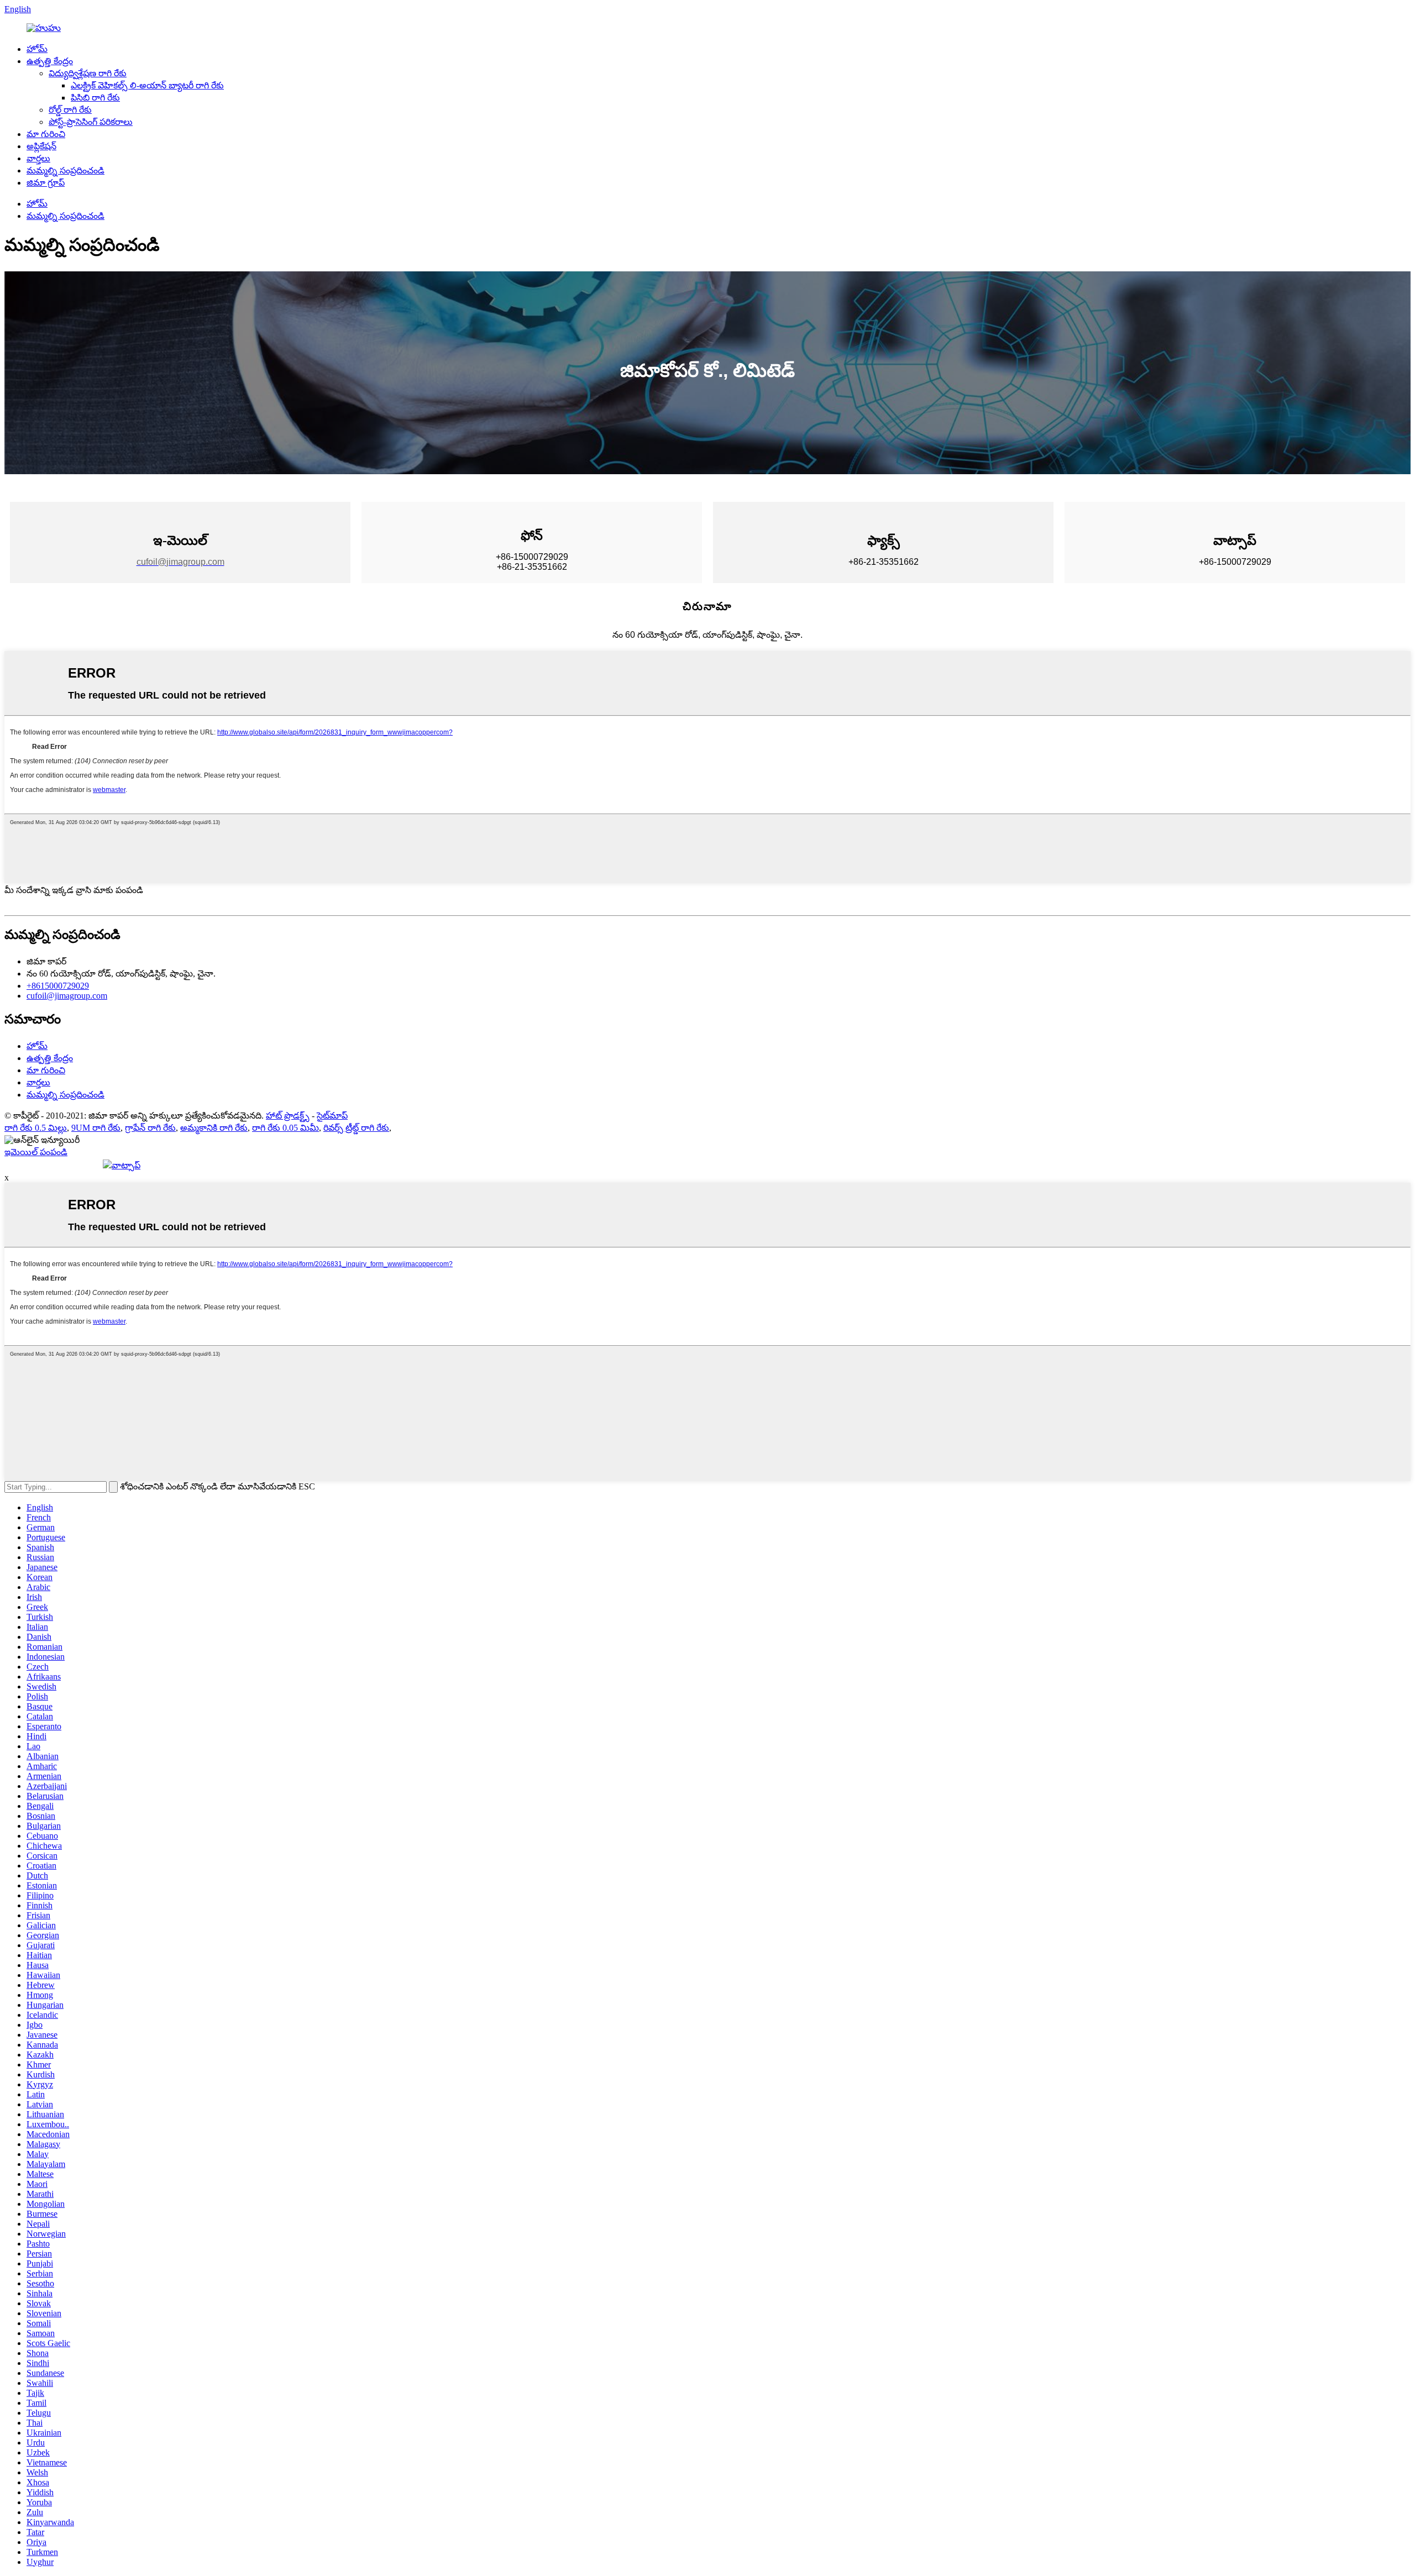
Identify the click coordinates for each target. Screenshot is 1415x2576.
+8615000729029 (58, 986)
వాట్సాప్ (126, 1165)
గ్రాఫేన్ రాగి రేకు (150, 1128)
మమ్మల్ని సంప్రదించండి (65, 170)
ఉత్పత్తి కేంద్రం (50, 61)
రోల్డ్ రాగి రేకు (70, 110)
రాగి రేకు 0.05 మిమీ (285, 1128)
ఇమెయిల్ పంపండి (36, 1152)
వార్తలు (38, 158)
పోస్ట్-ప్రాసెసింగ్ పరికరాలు (91, 122)
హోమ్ (37, 49)
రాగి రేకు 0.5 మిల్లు (36, 1128)
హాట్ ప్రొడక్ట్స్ (288, 1116)
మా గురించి (46, 134)
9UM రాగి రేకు (96, 1128)
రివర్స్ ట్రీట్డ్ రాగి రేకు (356, 1128)
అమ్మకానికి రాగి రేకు (214, 1128)
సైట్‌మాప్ (332, 1116)
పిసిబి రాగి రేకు (95, 98)
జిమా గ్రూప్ (46, 183)
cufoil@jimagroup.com (67, 996)
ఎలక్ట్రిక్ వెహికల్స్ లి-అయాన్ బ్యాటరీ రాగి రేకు (147, 85)
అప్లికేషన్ (41, 146)
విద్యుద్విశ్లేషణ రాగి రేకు (88, 73)
